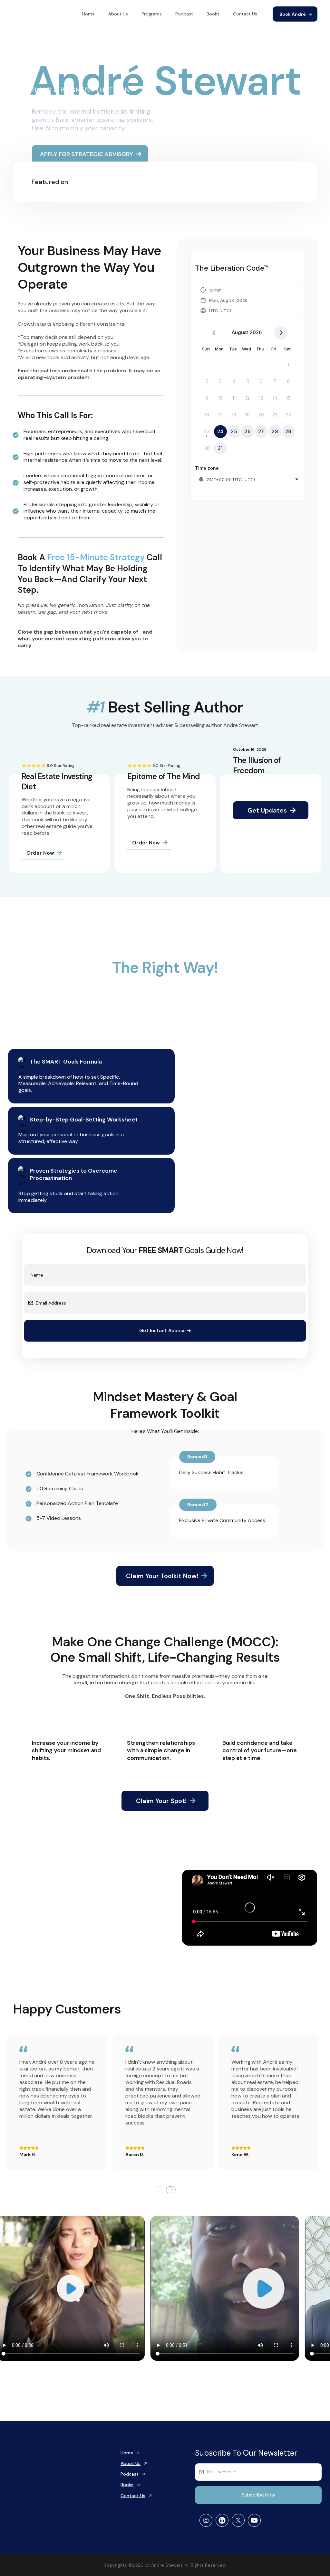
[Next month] (281, 333)
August (240, 332)
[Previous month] (214, 333)
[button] (224, 300)
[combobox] (249, 479)
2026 (256, 332)
